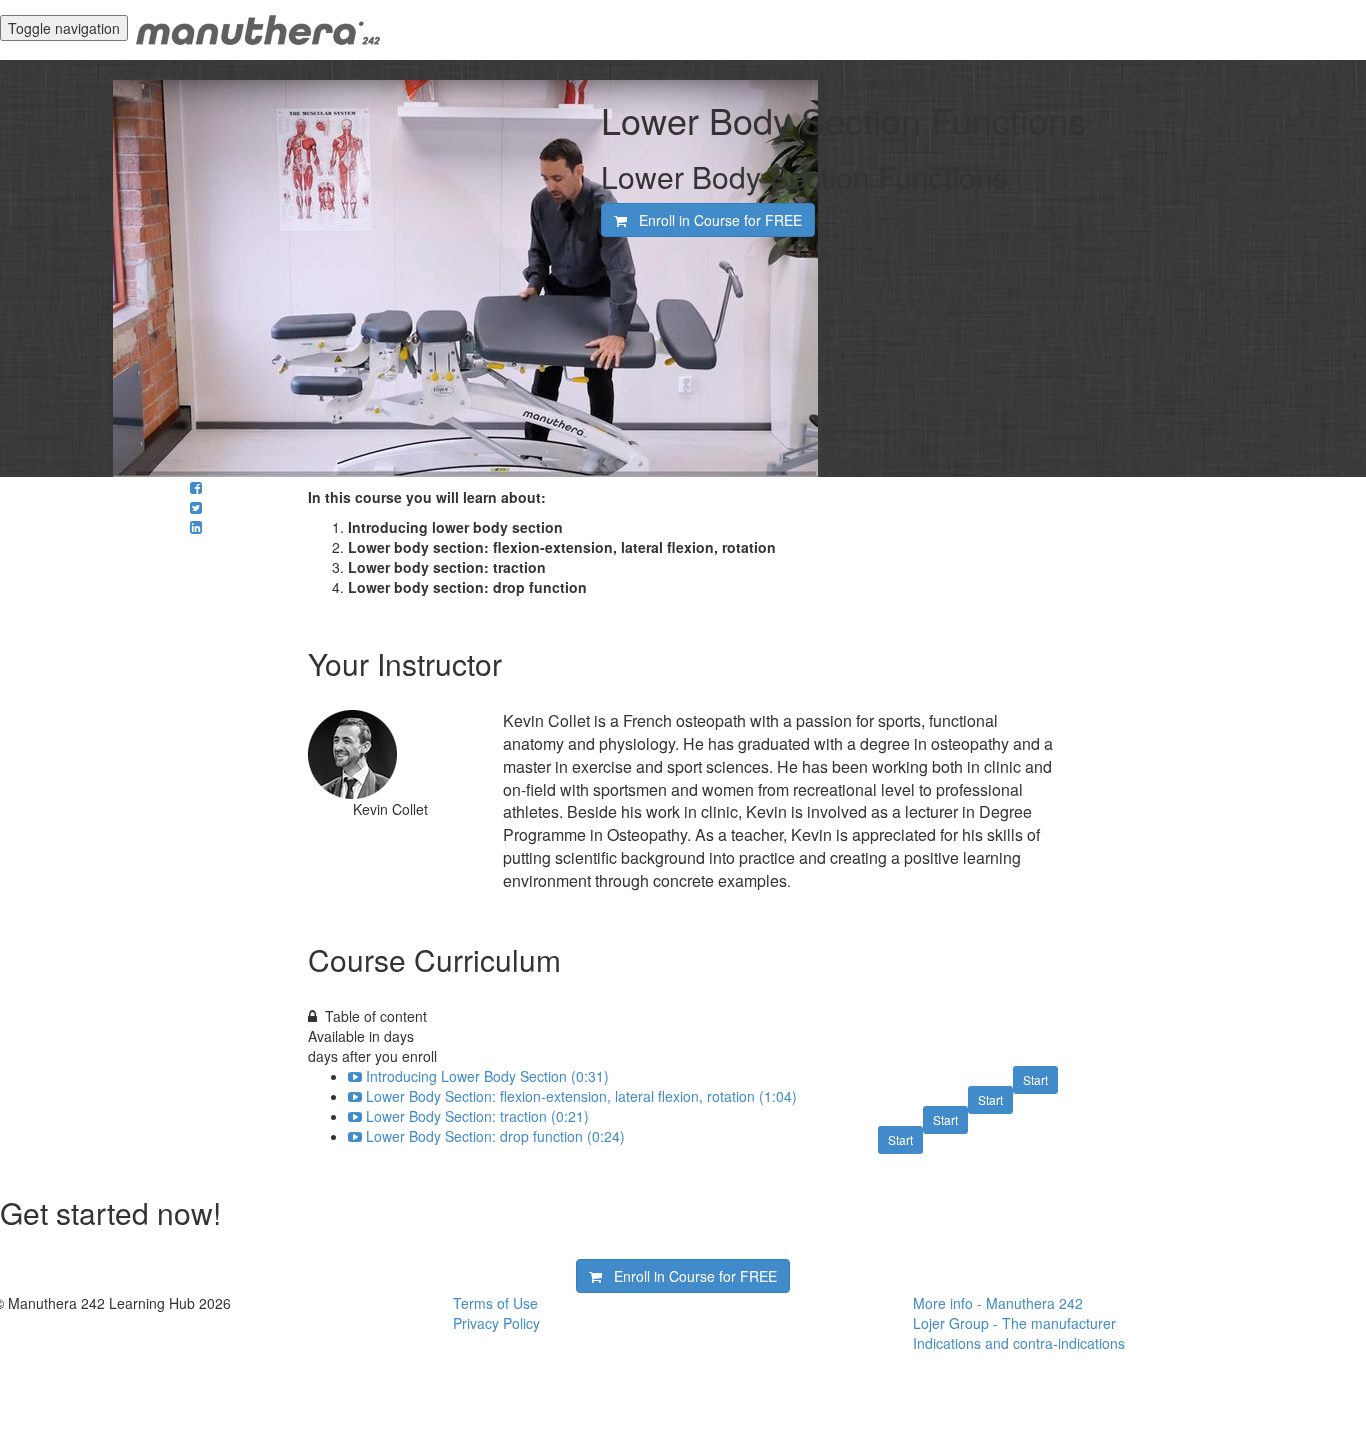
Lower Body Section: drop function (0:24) (495, 1136)
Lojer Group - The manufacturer (1014, 1323)
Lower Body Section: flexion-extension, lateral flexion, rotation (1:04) (581, 1096)
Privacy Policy (496, 1323)
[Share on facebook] (196, 487)
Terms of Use (495, 1303)
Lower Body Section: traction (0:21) (477, 1116)
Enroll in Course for (714, 220)
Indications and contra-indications (1019, 1343)
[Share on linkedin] (196, 527)
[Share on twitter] (196, 507)
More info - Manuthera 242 (998, 1303)
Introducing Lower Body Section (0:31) (487, 1076)
